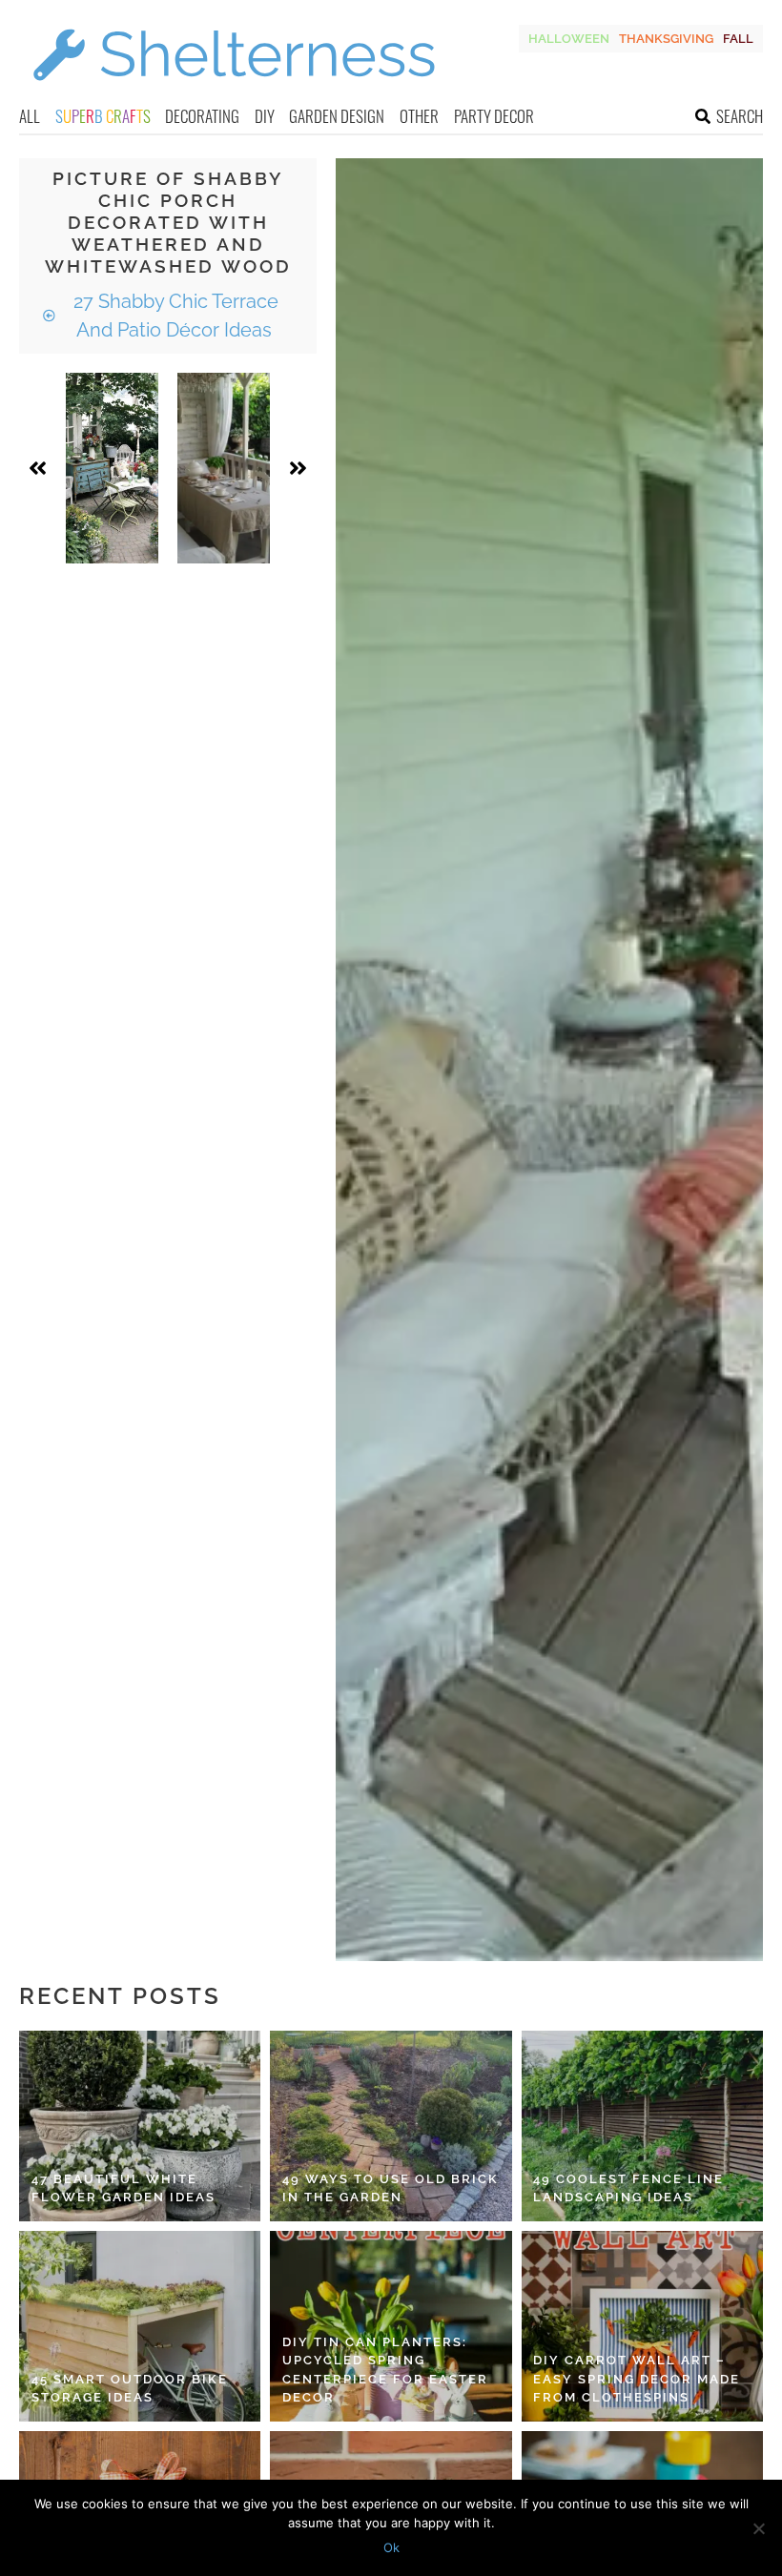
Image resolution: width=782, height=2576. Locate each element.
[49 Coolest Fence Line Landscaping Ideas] (642, 2126)
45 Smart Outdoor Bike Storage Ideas (130, 2389)
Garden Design (337, 116)
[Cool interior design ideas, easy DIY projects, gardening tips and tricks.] (234, 92)
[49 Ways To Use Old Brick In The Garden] (391, 2126)
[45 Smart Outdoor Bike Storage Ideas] (140, 2326)
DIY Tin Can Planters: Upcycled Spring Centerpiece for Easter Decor (385, 2370)
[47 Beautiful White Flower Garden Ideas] (140, 2126)
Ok (391, 2547)
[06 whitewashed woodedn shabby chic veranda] (224, 468)
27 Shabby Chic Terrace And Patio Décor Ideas (174, 316)
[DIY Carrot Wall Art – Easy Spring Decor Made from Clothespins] (642, 2326)
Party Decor (494, 116)
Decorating (202, 116)
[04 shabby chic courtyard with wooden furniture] (112, 468)
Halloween (569, 39)
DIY (265, 116)
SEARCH (740, 116)
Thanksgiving (666, 39)
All (30, 116)
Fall (738, 39)
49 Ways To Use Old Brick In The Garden (391, 2188)
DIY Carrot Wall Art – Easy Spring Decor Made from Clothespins (637, 2379)
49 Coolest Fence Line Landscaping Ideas (628, 2188)
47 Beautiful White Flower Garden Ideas (123, 2188)
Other (419, 116)
